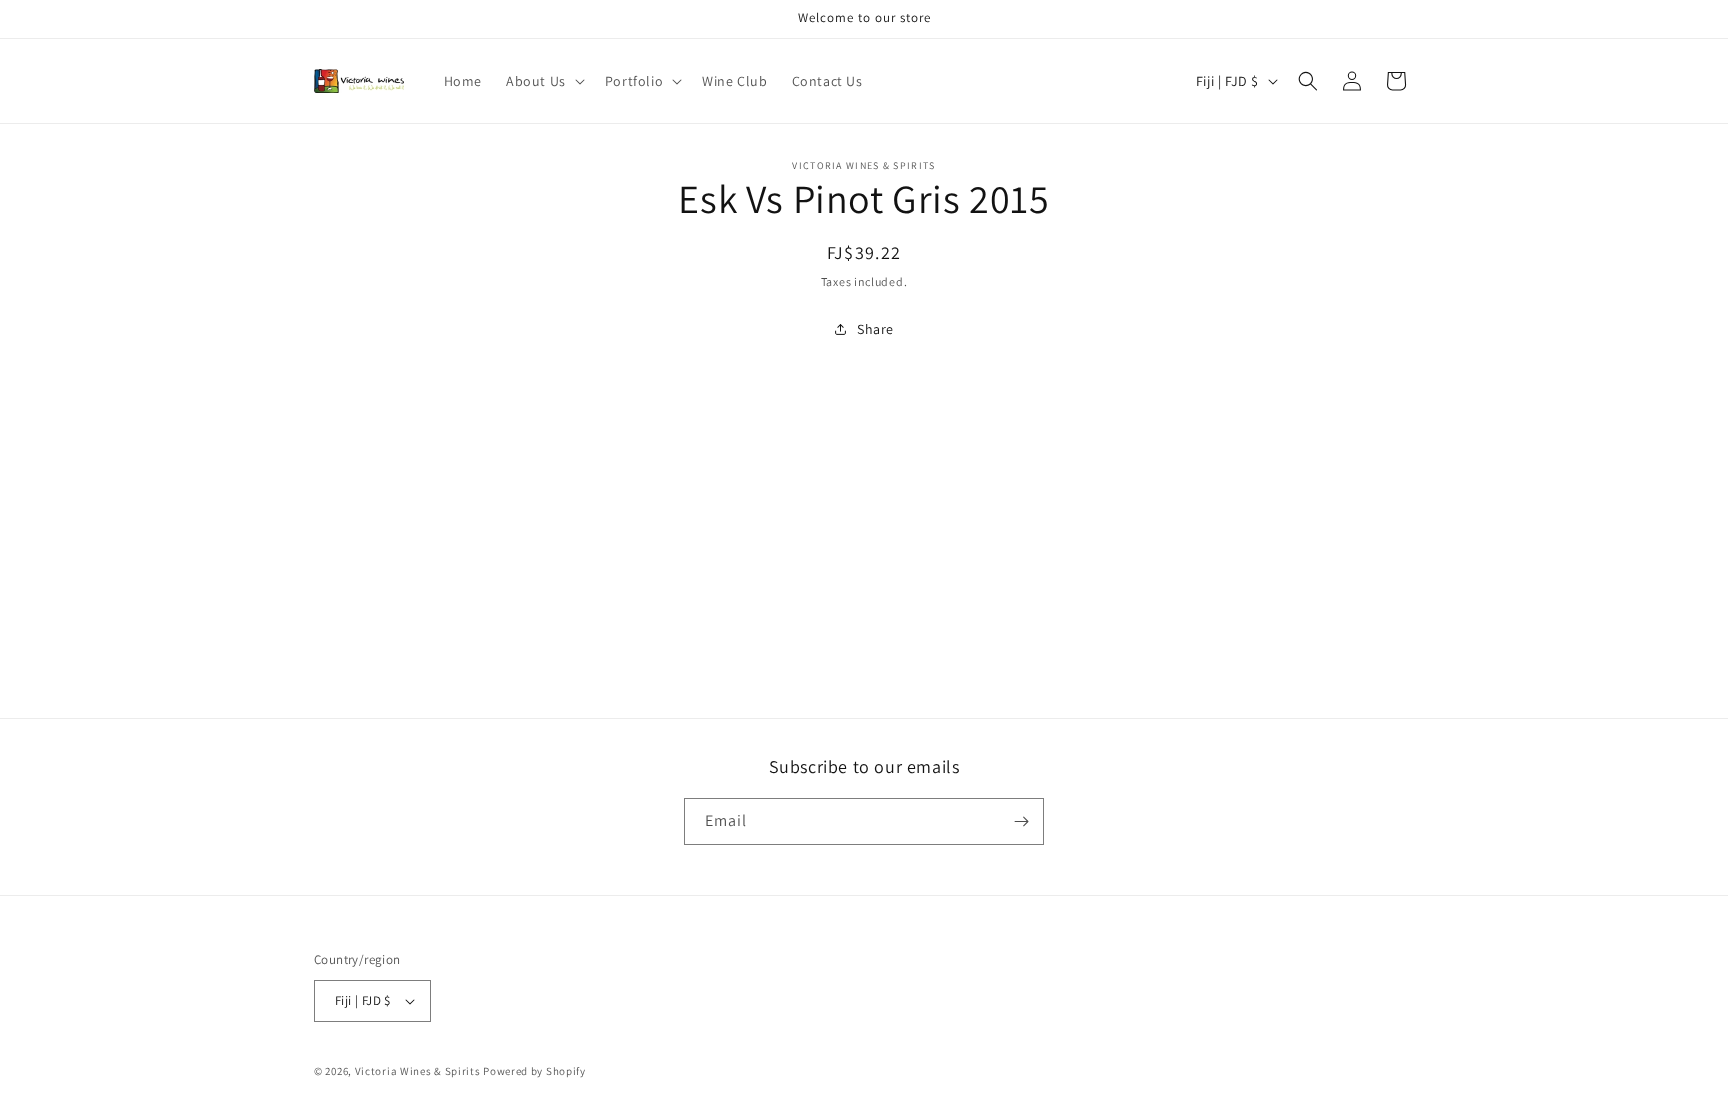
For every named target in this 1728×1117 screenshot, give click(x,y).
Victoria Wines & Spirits (418, 1071)
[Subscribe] (1021, 821)
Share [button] (875, 329)
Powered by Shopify (534, 1071)
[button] (543, 81)
